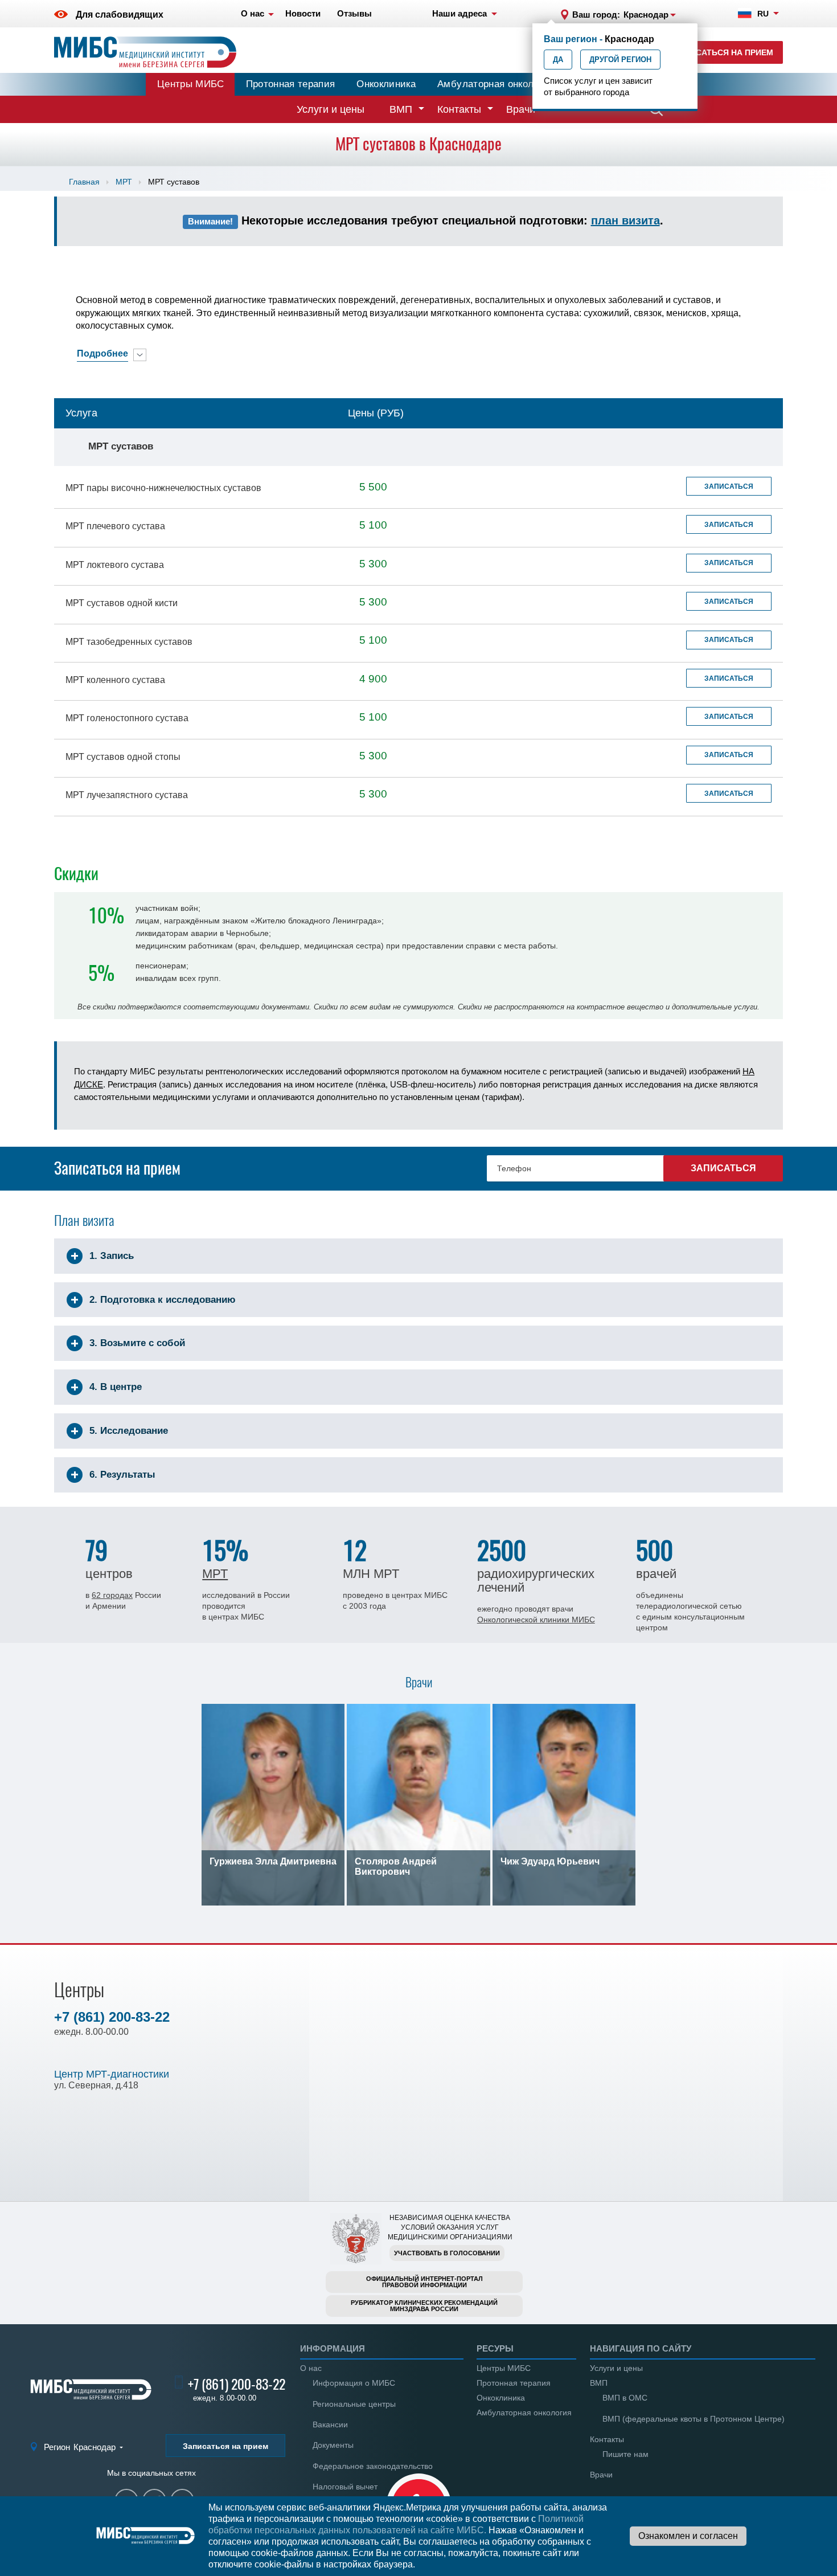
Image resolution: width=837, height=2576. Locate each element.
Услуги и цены (331, 109)
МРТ (124, 182)
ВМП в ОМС (625, 2398)
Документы (333, 2445)
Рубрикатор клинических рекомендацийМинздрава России (424, 2306)
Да (558, 60)
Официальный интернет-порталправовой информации (424, 2282)
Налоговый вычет (345, 2487)
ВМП (401, 109)
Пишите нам (625, 2454)
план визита (625, 220)
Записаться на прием (723, 52)
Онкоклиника (386, 84)
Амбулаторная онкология (495, 84)
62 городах (112, 1595)
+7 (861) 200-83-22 (112, 2017)
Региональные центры (354, 2404)
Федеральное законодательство (373, 2466)
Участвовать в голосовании (447, 2253)
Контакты (459, 109)
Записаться (729, 486)
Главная (84, 182)
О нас (311, 2368)
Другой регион (620, 60)
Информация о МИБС (354, 2383)
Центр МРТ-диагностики (112, 2074)
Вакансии (330, 2424)
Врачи (521, 109)
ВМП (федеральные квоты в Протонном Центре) (694, 2419)
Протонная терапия (291, 84)
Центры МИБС (191, 84)
